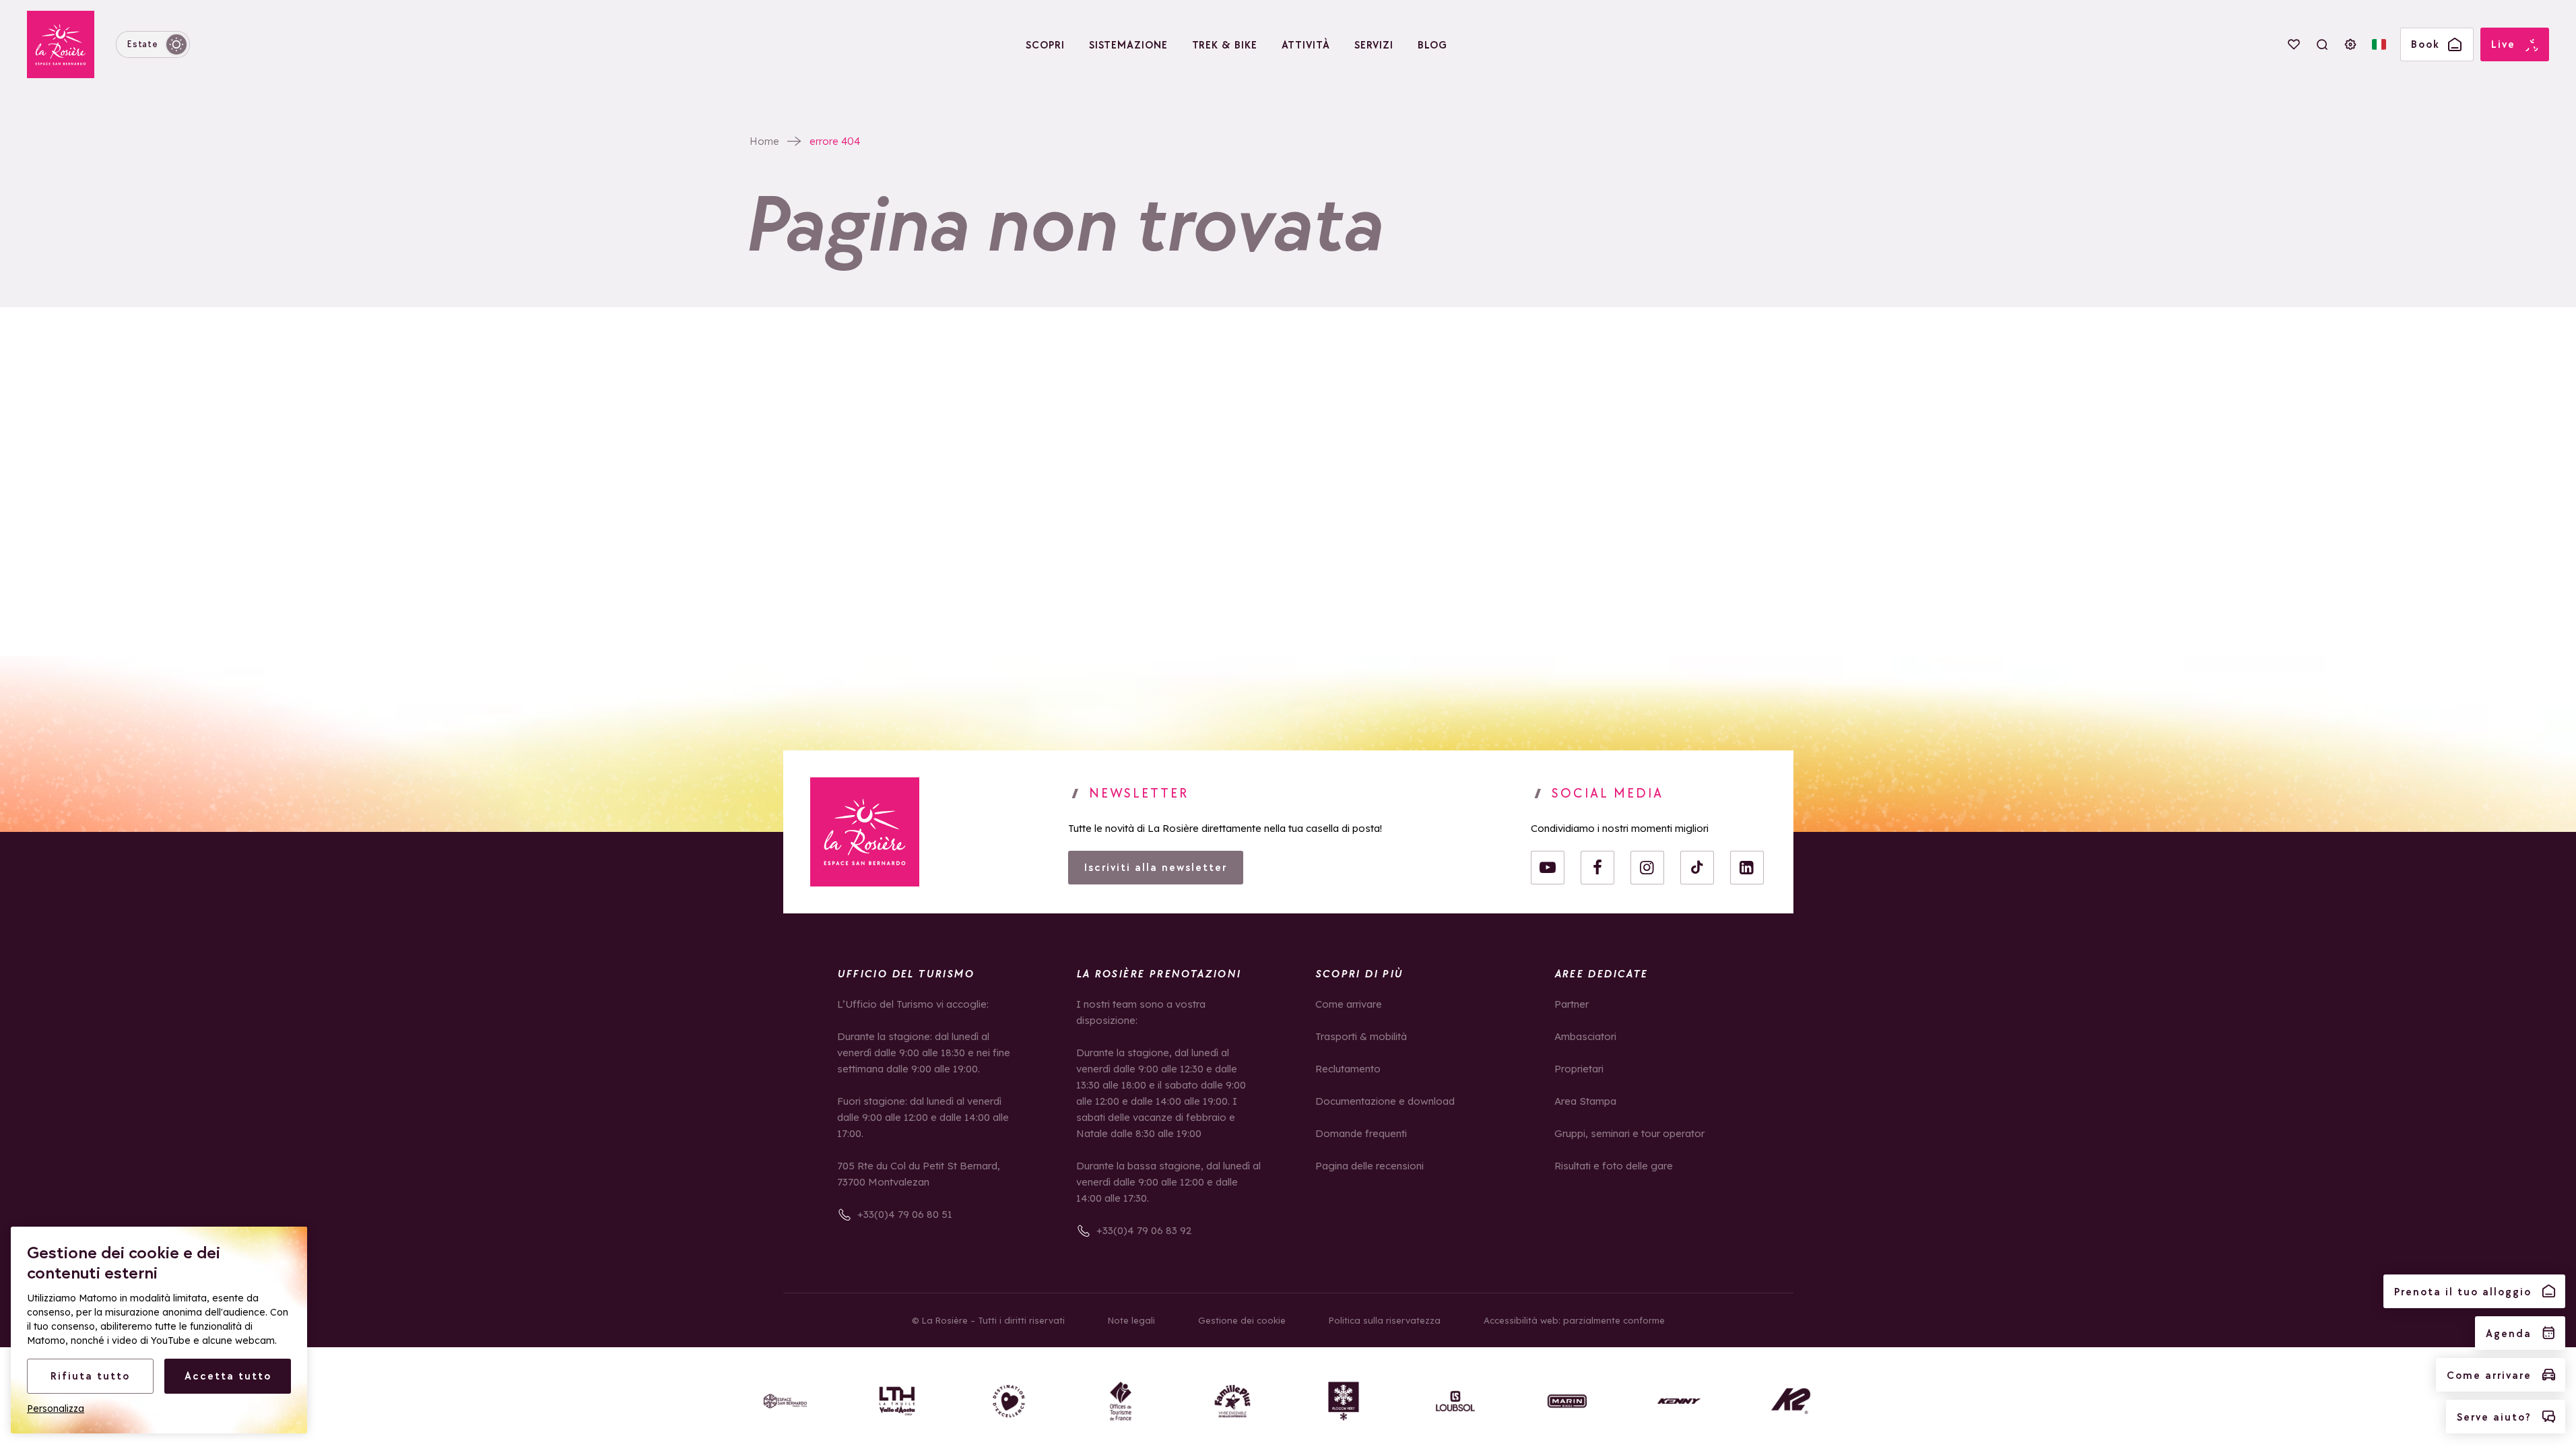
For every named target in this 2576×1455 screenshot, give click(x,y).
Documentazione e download (1385, 1101)
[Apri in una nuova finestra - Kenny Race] (1679, 1401)
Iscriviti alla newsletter (1156, 867)
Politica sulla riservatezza (1385, 1320)
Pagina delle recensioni (1369, 1166)
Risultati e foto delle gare (1614, 1166)
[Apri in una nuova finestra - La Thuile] (897, 1401)
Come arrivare (1349, 1004)
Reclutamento (1348, 1069)
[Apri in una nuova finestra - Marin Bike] (1567, 1401)
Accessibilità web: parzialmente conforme (1574, 1320)
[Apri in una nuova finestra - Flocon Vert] (1344, 1401)
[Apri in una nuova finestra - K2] (1791, 1401)
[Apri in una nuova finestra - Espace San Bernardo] (785, 1401)
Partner (1572, 1004)
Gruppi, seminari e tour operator (1629, 1133)
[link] (865, 832)
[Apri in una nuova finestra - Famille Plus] (1232, 1401)
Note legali (1131, 1320)
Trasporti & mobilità (1361, 1036)
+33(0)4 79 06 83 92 (1144, 1230)
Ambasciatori (1585, 1036)
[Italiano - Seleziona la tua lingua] (2379, 44)
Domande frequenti (1361, 1133)
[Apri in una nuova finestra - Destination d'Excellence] (1009, 1401)
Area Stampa (1585, 1101)
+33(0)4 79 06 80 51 (905, 1214)
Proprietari (1579, 1069)
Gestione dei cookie (1242, 1320)
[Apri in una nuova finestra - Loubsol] (1455, 1401)
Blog (1432, 45)
